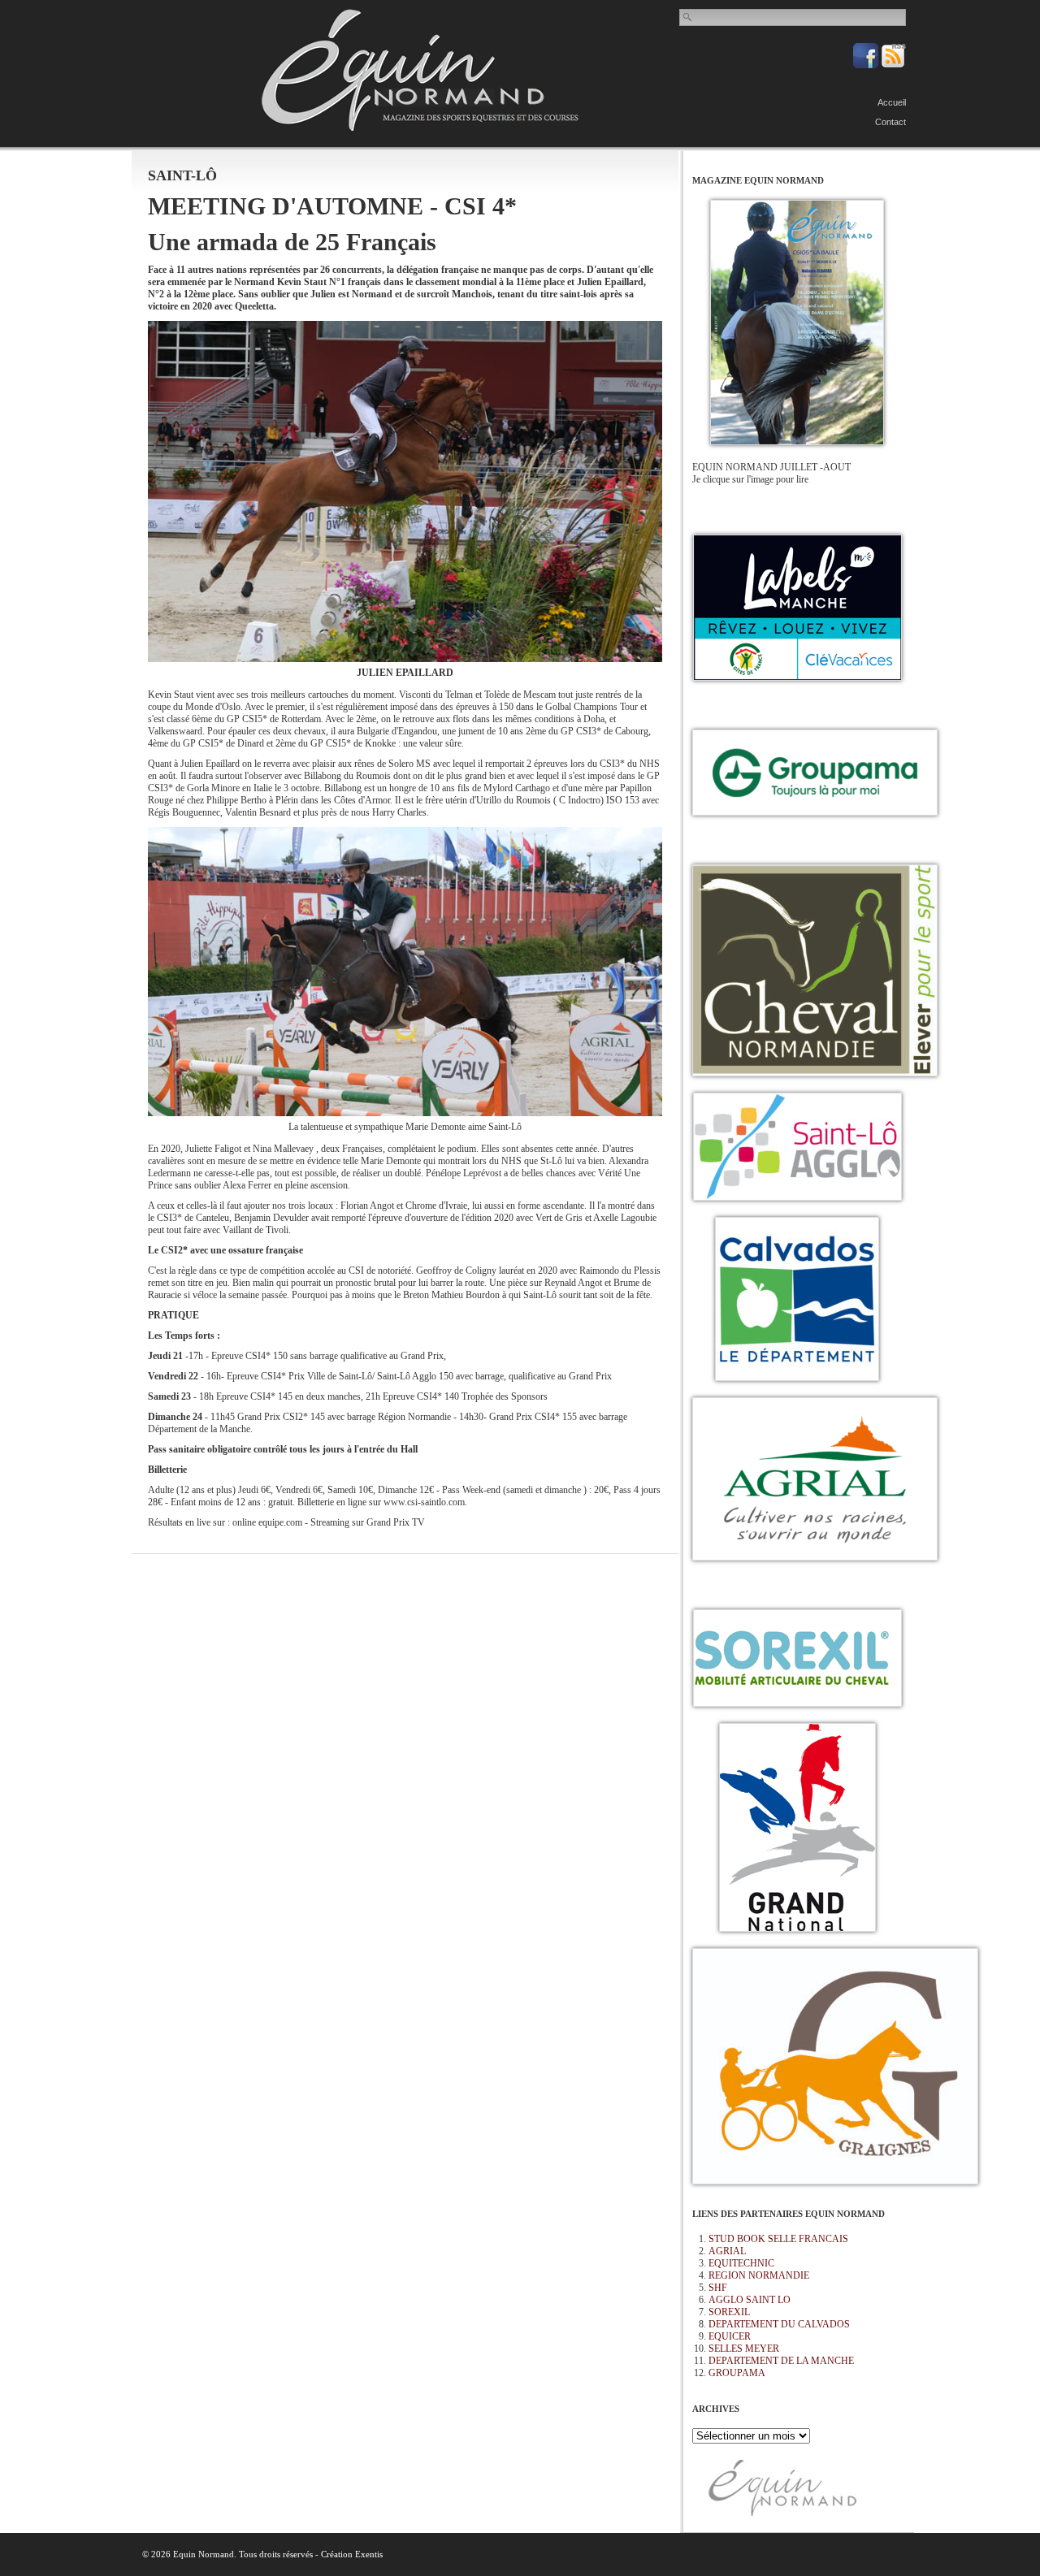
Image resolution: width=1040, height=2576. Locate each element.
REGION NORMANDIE (759, 2275)
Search (688, 17)
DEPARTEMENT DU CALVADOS (779, 2324)
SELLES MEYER (744, 2349)
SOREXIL (729, 2312)
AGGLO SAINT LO (750, 2300)
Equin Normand (420, 70)
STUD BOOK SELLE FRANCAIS (778, 2239)
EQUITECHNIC (741, 2263)
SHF (718, 2288)
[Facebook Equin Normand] (867, 65)
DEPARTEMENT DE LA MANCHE (781, 2361)
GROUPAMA (737, 2373)
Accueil (892, 102)
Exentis (369, 2554)
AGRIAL (727, 2251)
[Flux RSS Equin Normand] (893, 65)
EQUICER (730, 2336)
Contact (890, 122)
